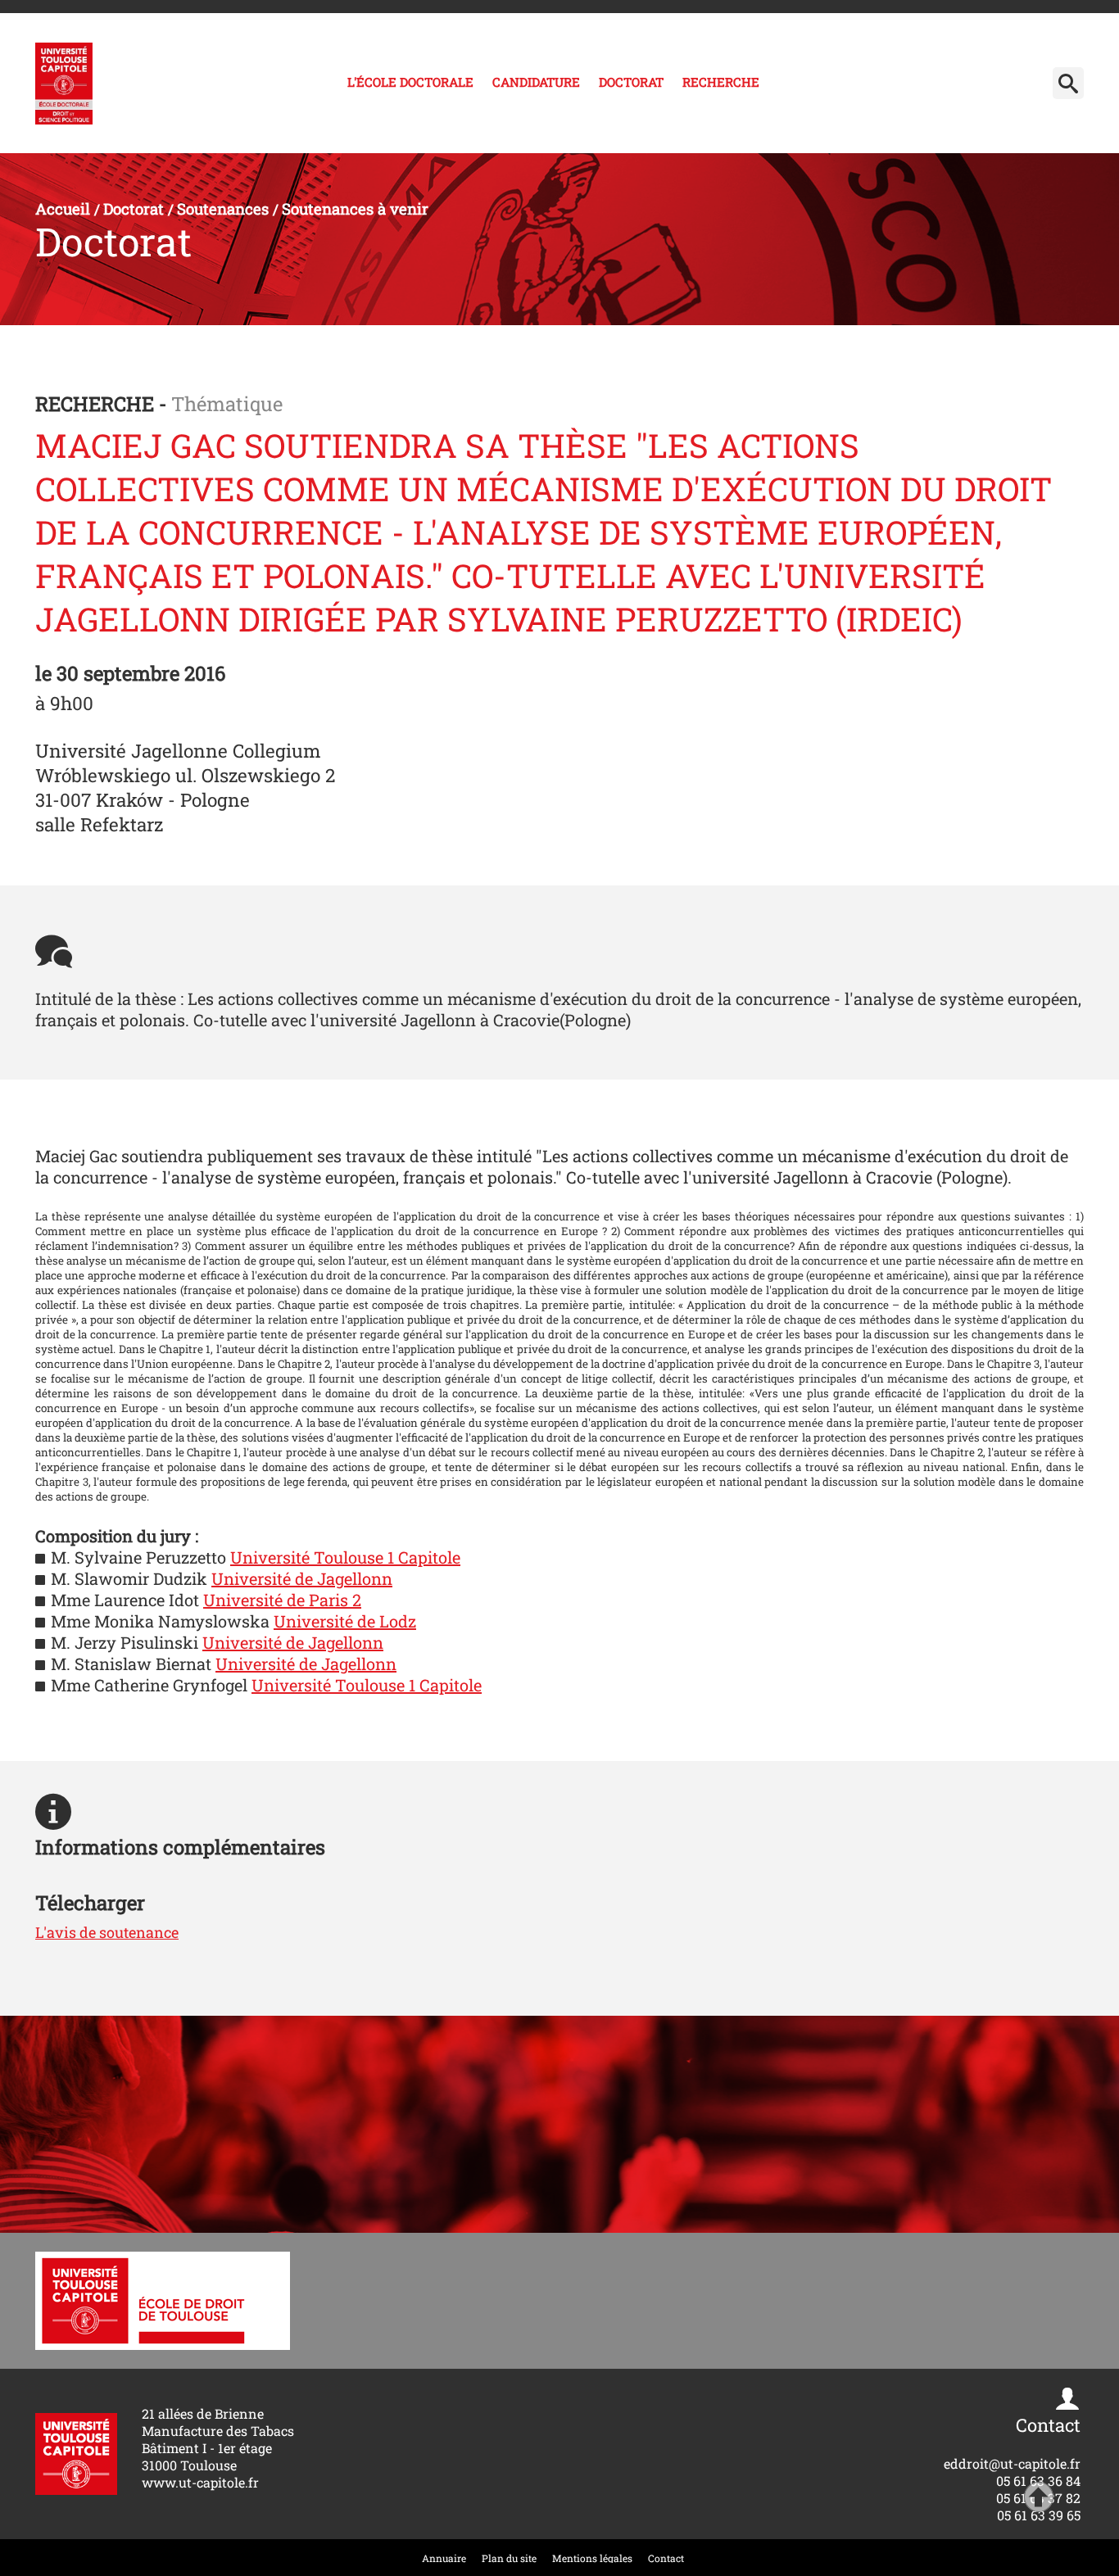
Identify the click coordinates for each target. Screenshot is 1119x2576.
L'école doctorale (410, 82)
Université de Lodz (345, 1621)
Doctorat (631, 82)
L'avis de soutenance (107, 1932)
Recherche (721, 82)
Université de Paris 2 (282, 1600)
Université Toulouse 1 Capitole (345, 1557)
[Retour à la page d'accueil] (64, 84)
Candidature (536, 82)
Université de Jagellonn (302, 1578)
